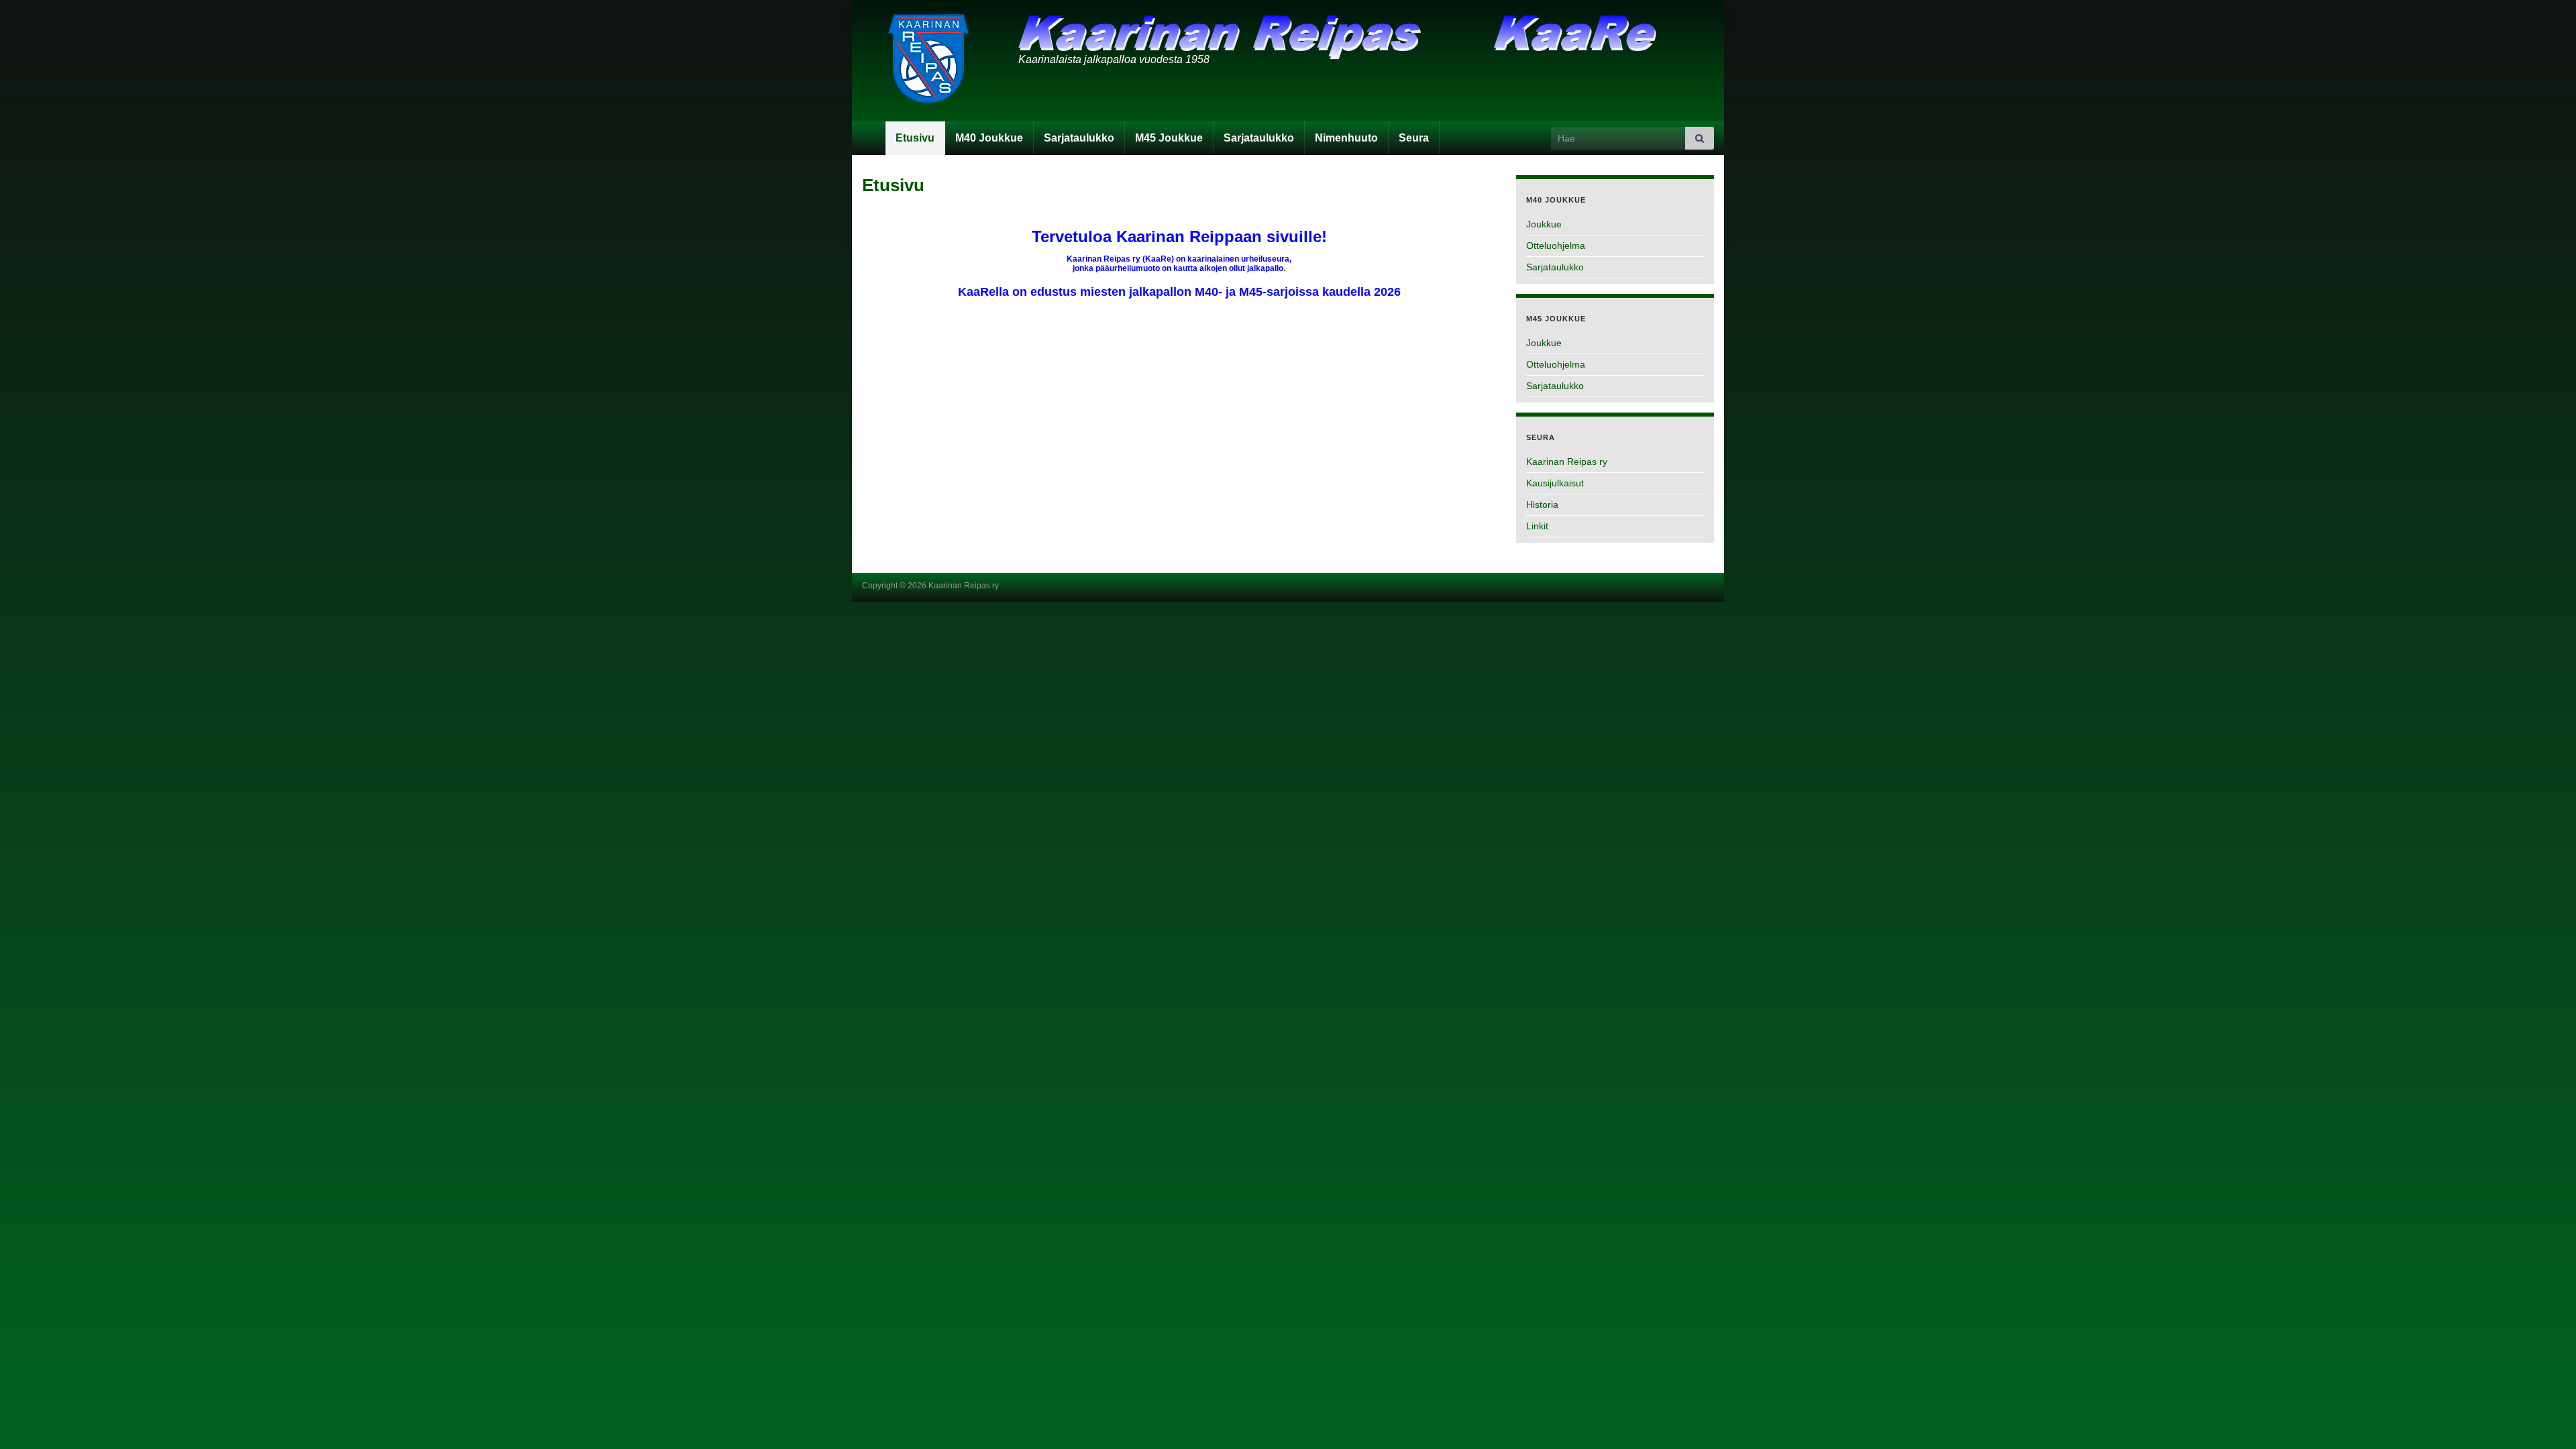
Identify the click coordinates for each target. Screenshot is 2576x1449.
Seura (1414, 138)
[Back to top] (2546, 1419)
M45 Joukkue (1169, 138)
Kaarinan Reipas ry (1567, 462)
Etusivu (915, 138)
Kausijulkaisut (1555, 483)
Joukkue (1544, 224)
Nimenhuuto (1346, 138)
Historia (1542, 504)
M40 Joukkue (989, 138)
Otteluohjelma (1556, 246)
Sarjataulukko (1079, 138)
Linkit (1537, 526)
